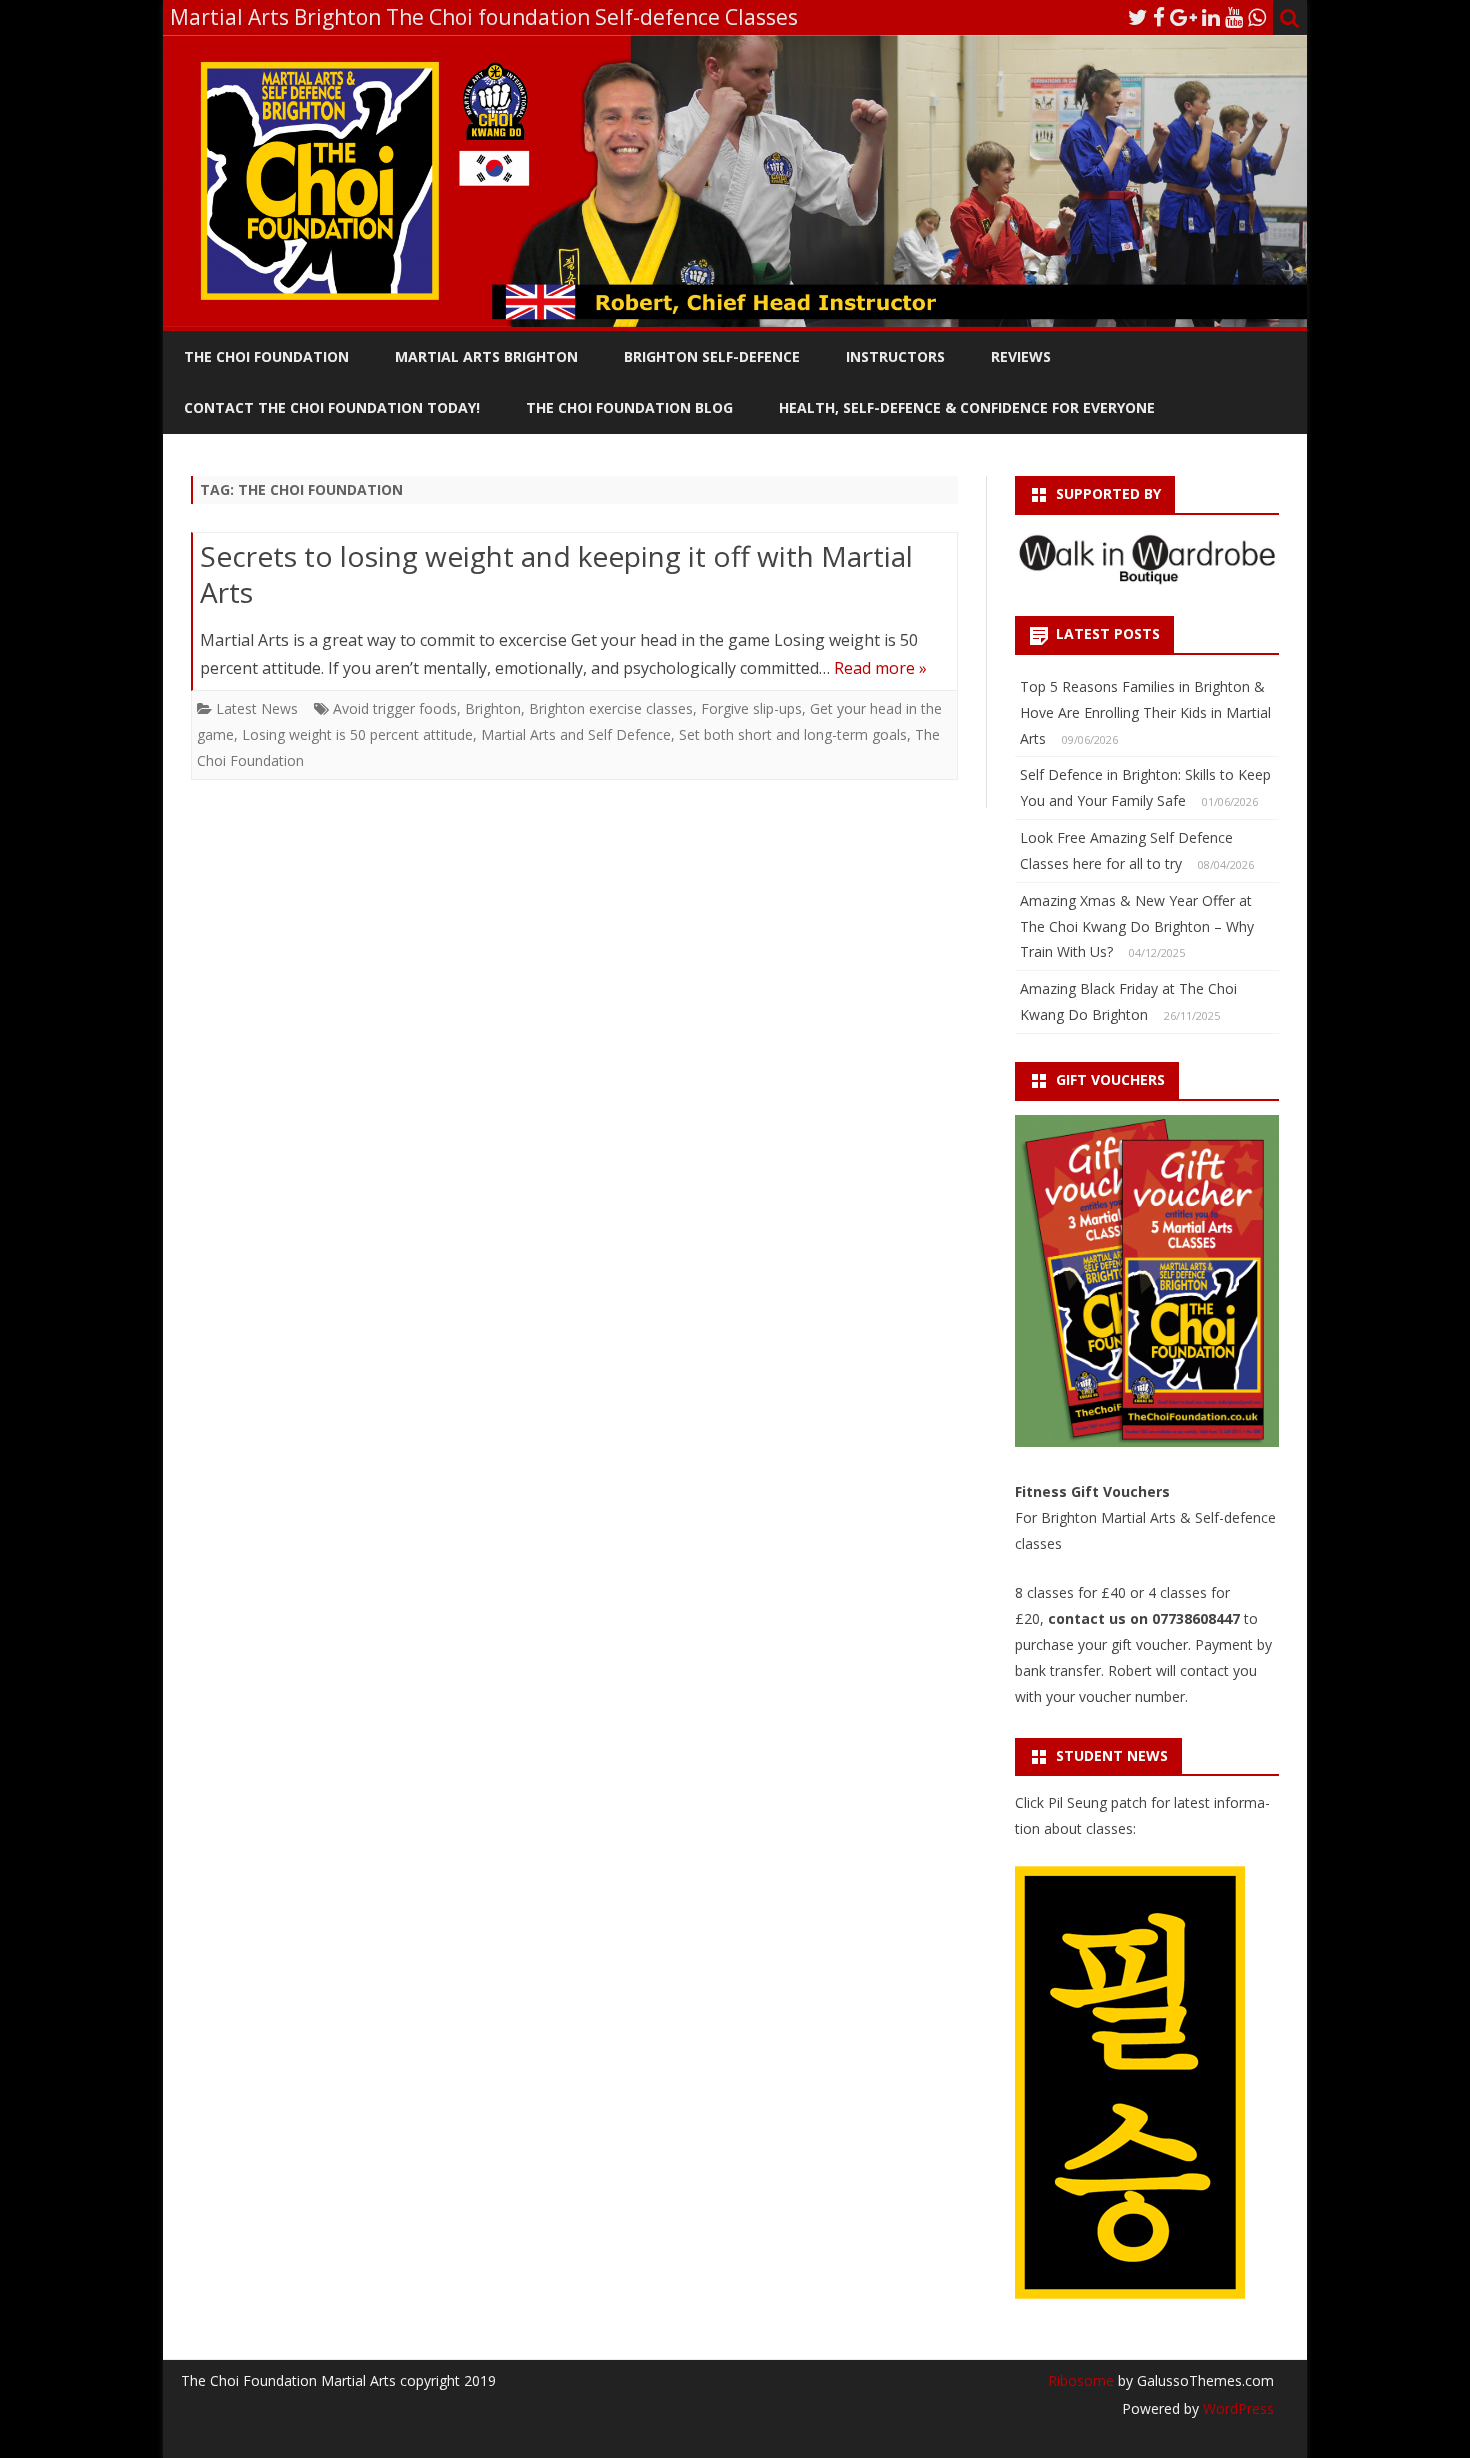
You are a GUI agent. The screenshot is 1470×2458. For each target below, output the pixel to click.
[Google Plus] (1183, 17)
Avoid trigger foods (395, 708)
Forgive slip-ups (751, 708)
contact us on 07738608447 (1146, 1618)
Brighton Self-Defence (712, 356)
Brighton (493, 708)
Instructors (895, 356)
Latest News (257, 708)
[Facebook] (1159, 17)
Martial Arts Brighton (486, 356)
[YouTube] (1234, 17)
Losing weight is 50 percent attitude (357, 734)
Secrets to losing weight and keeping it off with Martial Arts (556, 574)
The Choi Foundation (266, 356)
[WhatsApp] (1257, 17)
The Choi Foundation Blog (629, 407)
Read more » (880, 668)
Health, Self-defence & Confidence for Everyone (967, 407)
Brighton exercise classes (611, 708)
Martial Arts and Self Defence (576, 734)
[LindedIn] (1211, 17)
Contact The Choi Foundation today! (332, 407)
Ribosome (1081, 2380)
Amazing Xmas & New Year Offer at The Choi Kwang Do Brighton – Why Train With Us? (1137, 926)
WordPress (1236, 2408)
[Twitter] (1138, 17)
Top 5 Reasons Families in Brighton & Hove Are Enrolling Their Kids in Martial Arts (1145, 712)
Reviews (1021, 356)
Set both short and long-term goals (793, 734)
